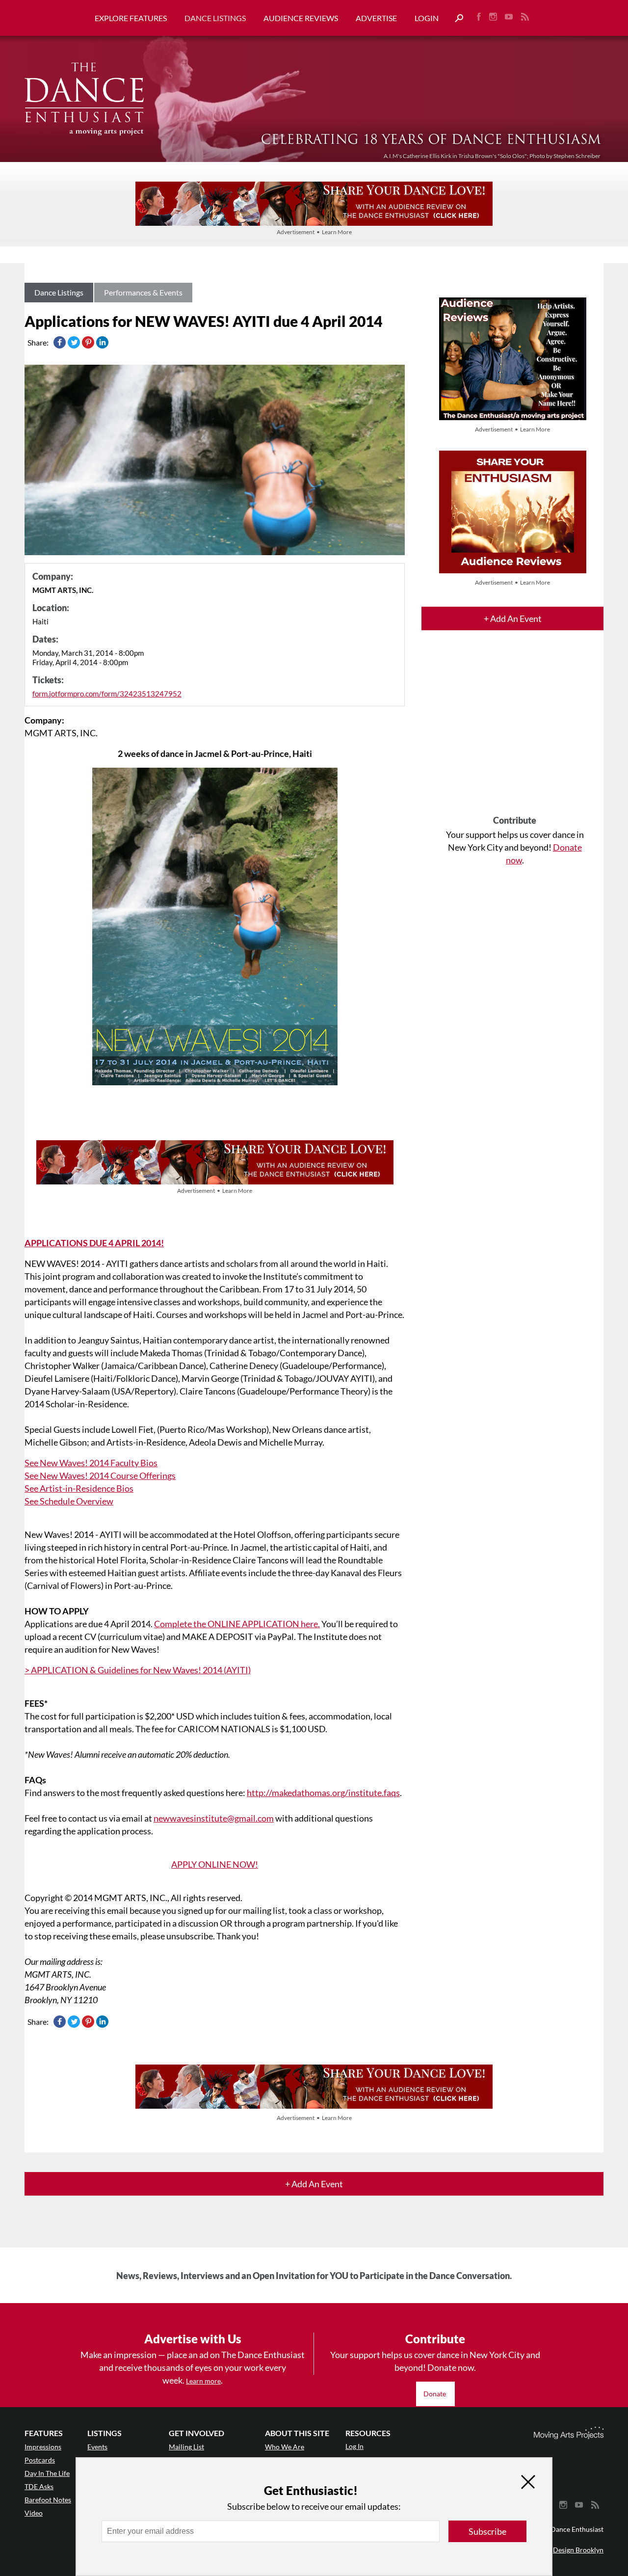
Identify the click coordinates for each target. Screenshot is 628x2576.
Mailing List (186, 2447)
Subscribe (487, 2531)
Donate (435, 2394)
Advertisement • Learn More (314, 232)
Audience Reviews (301, 18)
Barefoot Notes (48, 2500)
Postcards (40, 2460)
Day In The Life (47, 2473)
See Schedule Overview (69, 1501)
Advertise (376, 18)
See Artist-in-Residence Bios (79, 1488)
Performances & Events (143, 292)
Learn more (203, 2381)
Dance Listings (215, 18)
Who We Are (285, 2447)
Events (97, 2447)
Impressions (43, 2447)
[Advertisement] (515, 731)
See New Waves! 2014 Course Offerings (100, 1476)
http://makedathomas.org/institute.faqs (323, 1793)
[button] (455, 18)
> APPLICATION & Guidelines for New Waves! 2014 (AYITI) (138, 1670)
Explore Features (131, 18)
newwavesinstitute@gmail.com (214, 1818)
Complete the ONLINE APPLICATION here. (237, 1624)
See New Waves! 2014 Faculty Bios (91, 1463)
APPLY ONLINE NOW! (215, 1864)
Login (427, 18)
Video (34, 2513)
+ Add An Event (513, 618)
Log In (354, 2446)
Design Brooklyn (578, 2550)
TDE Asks (39, 2486)
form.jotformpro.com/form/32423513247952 (107, 694)
